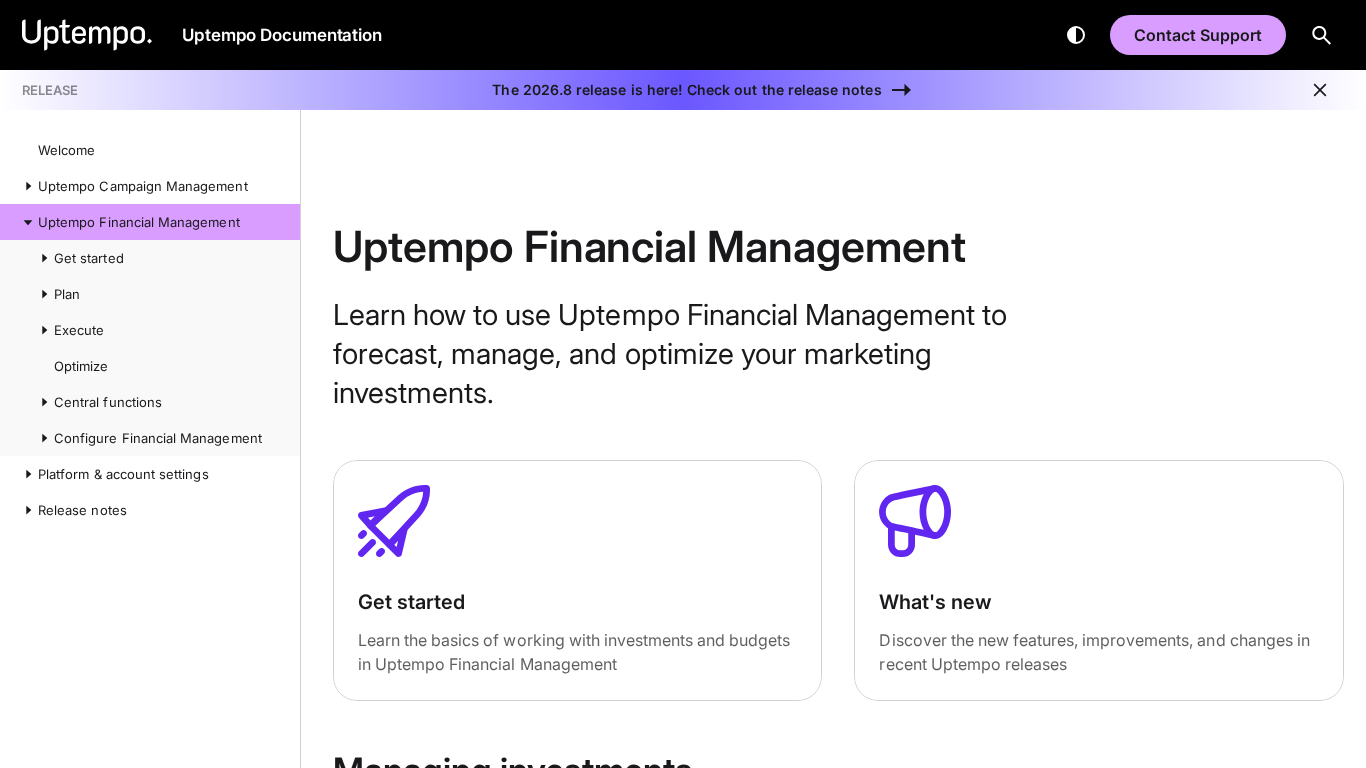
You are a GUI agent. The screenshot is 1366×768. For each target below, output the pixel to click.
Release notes (82, 510)
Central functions (108, 402)
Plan (67, 294)
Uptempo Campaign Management (143, 186)
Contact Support (1198, 35)
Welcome (66, 150)
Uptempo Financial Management (139, 222)
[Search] (1322, 35)
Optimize (81, 366)
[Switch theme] (1076, 35)
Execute (79, 330)
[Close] (1320, 90)
